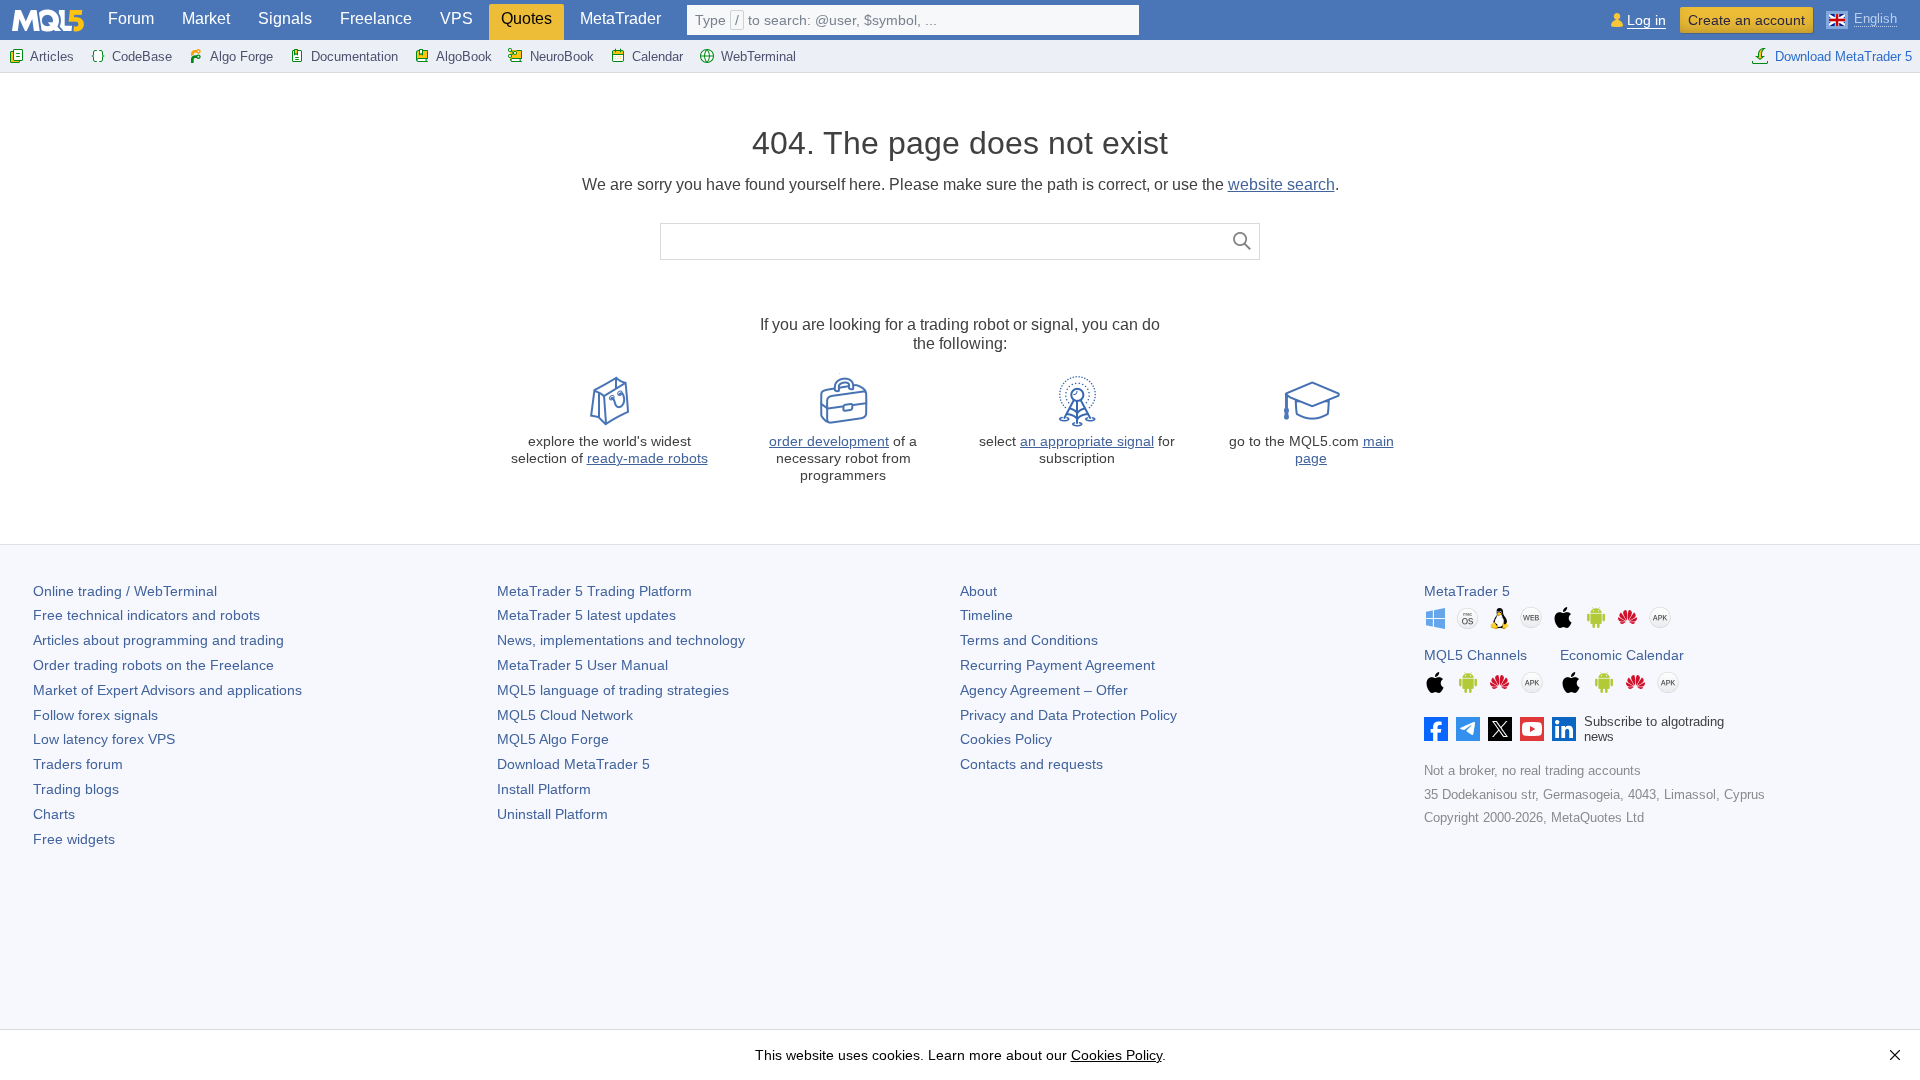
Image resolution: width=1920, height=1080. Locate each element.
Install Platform (544, 789)
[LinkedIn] (1564, 729)
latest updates (586, 615)
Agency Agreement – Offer (1044, 690)
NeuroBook (562, 56)
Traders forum (78, 764)
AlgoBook (464, 56)
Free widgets (74, 839)
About (978, 591)
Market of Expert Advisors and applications (167, 690)
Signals (285, 18)
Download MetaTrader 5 (1843, 56)
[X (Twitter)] (1500, 729)
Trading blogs (76, 789)
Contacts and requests (1031, 764)
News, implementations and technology (621, 640)
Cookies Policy (1006, 739)
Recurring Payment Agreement (1057, 665)
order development (829, 441)
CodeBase (142, 56)
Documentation (354, 56)
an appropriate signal (1087, 441)
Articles (52, 56)
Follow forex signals (95, 715)
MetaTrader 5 (1467, 591)
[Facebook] (1436, 729)
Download (573, 764)
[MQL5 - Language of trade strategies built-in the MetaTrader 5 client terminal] (48, 20)
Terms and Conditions (1029, 640)
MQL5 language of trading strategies (613, 690)
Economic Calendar (1622, 655)
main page (1344, 449)
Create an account (1746, 20)
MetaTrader (620, 18)
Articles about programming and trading (158, 640)
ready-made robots (647, 458)
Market (206, 18)
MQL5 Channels (1475, 655)
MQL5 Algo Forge (553, 739)
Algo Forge (241, 56)
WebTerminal (758, 56)
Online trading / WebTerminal (125, 591)
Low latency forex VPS (104, 739)
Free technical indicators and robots (146, 615)
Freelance (376, 18)
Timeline (986, 615)
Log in (1646, 20)
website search (1281, 184)
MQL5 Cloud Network (565, 715)
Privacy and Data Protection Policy (1068, 715)
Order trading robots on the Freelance (153, 665)
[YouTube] (1532, 729)
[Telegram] (1468, 729)
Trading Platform (594, 591)
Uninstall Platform (552, 814)
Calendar (657, 56)
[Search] (1242, 241)
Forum (131, 18)
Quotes (526, 18)
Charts (54, 814)
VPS (456, 18)
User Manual (582, 665)
